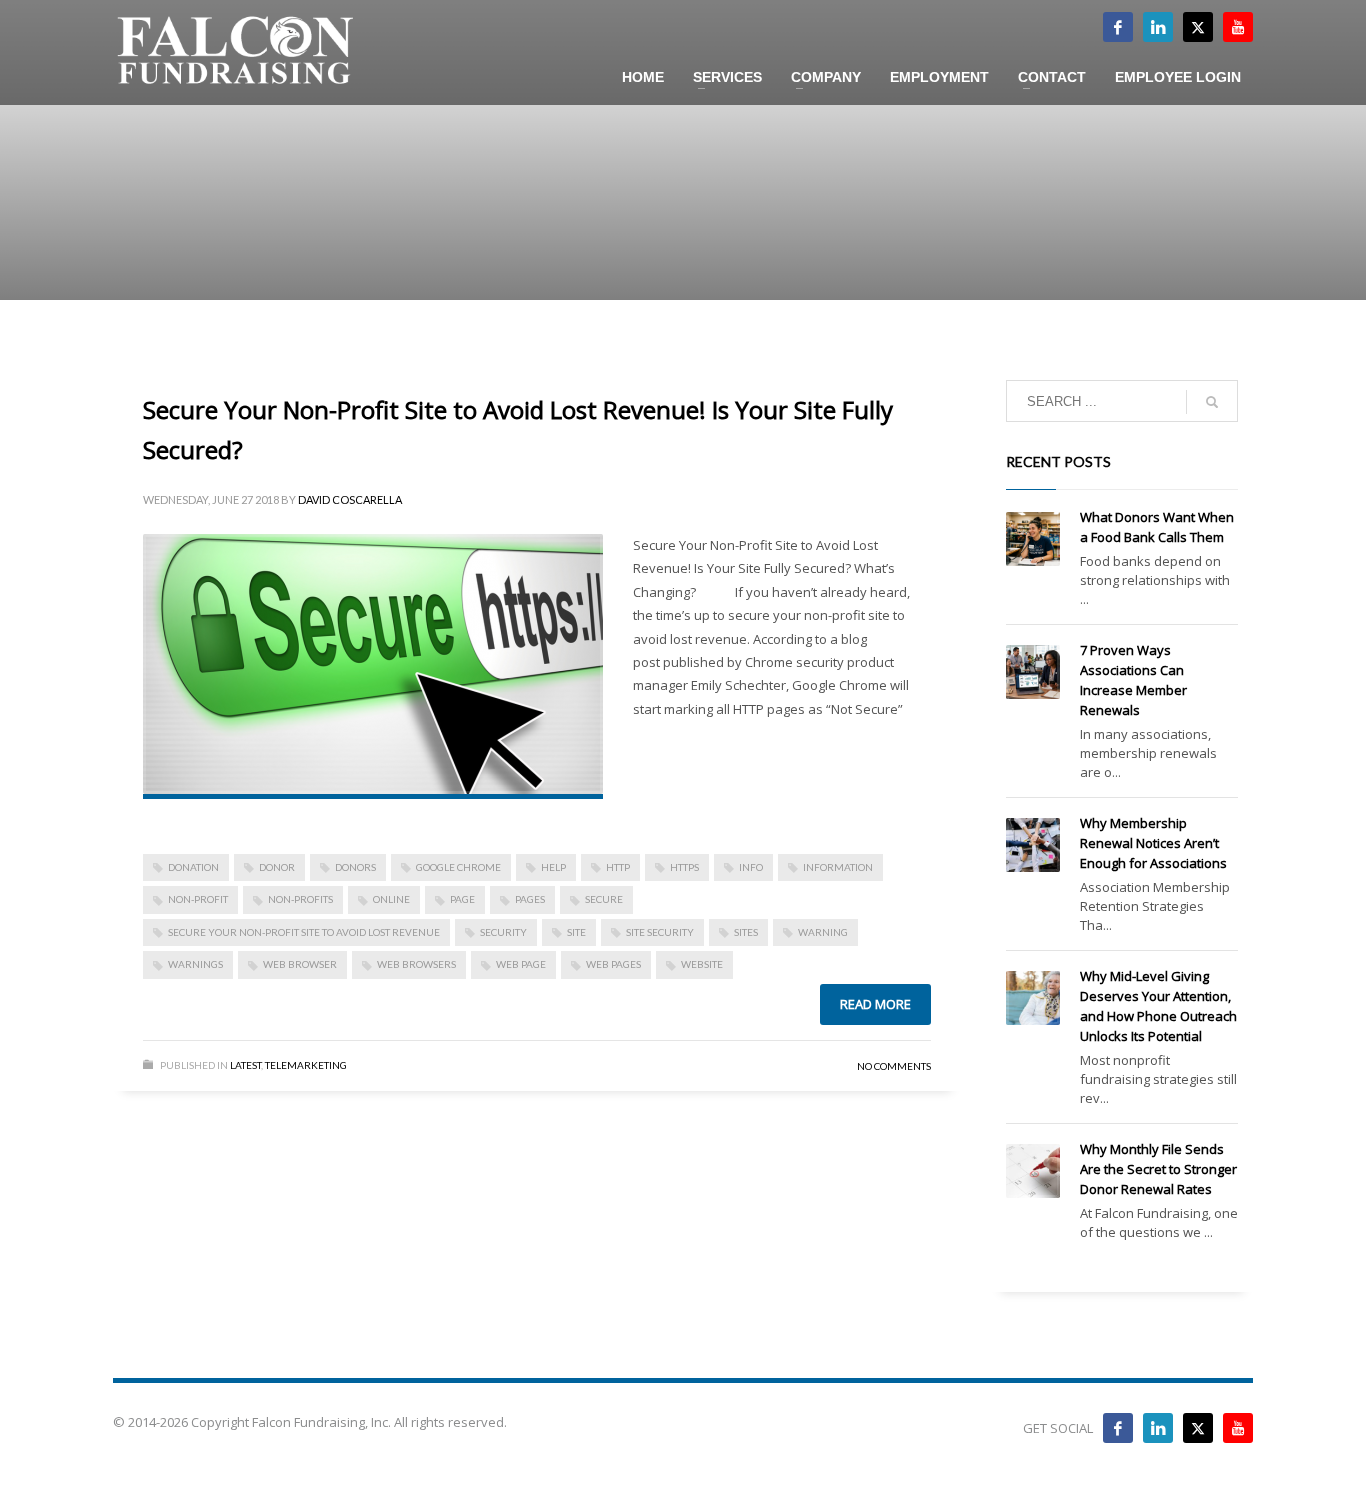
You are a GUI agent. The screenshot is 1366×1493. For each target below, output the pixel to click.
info (751, 867)
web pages (613, 964)
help (553, 867)
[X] (1198, 27)
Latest (245, 1065)
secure (604, 899)
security (503, 932)
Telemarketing (306, 1065)
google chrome (458, 867)
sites (746, 932)
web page (521, 964)
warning (823, 932)
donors (355, 867)
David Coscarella (350, 499)
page (462, 899)
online (391, 899)
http (618, 867)
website (702, 964)
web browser (300, 964)
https (684, 867)
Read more (875, 1004)
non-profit (198, 899)
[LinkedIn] (1158, 27)
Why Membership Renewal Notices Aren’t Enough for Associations (1153, 843)
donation (193, 867)
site (576, 932)
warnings (195, 964)
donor (277, 867)
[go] (1212, 402)
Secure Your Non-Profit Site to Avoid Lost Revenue (304, 932)
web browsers (416, 964)
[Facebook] (1118, 27)
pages (530, 899)
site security (660, 932)
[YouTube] (1238, 1428)
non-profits (300, 899)
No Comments (894, 1066)
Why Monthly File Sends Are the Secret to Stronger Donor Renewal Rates (1158, 1169)
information (838, 867)
